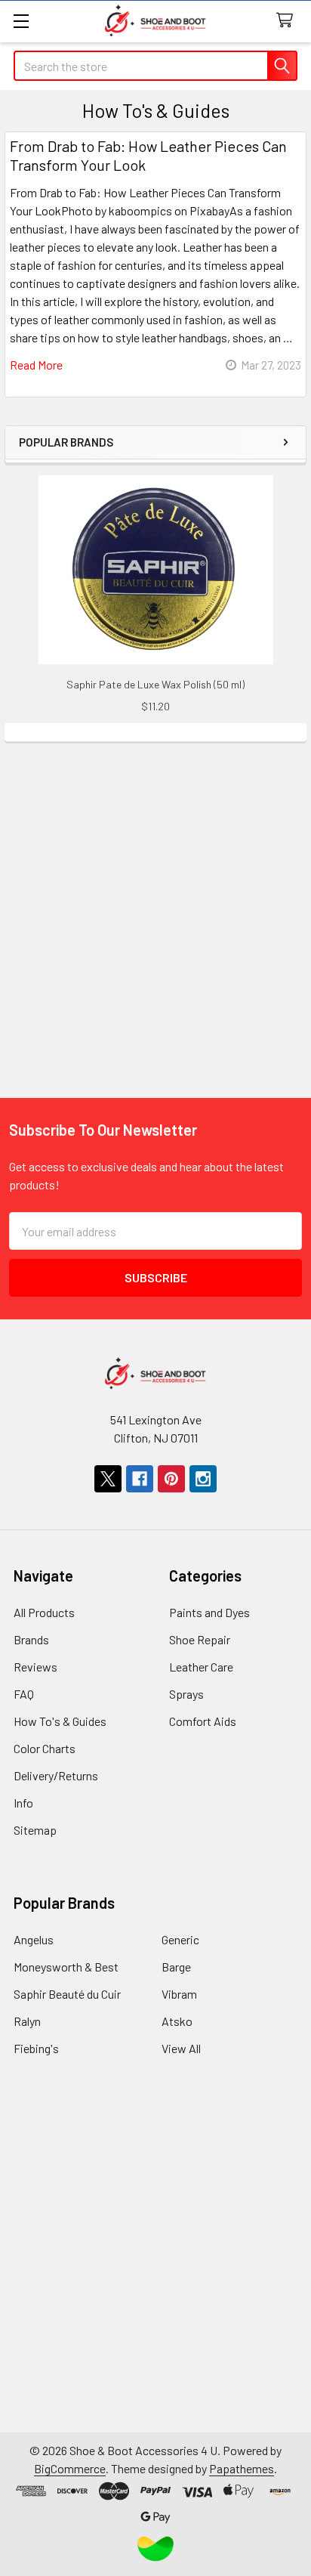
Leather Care (201, 1667)
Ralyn (27, 2021)
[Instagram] (203, 1479)
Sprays (186, 1694)
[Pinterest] (171, 1479)
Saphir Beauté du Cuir (67, 1994)
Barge (176, 1967)
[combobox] (155, 66)
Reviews (35, 1667)
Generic (180, 1939)
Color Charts (45, 1748)
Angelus (34, 1939)
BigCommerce (70, 2468)
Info (23, 1803)
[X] (108, 1479)
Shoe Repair (200, 1639)
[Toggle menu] (21, 21)
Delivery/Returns (56, 1775)
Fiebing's (36, 2048)
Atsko (177, 2021)
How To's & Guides (60, 1721)
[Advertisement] (155, 897)
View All (181, 2048)
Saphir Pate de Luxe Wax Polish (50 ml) (155, 684)
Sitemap (35, 1830)
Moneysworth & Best (66, 1967)
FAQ (24, 1694)
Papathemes (242, 2468)
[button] (156, 2549)
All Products (44, 1612)
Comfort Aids (203, 1721)
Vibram (179, 1994)
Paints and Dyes (209, 1612)
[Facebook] (140, 1479)
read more (36, 365)
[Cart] (288, 21)
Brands (31, 1639)
